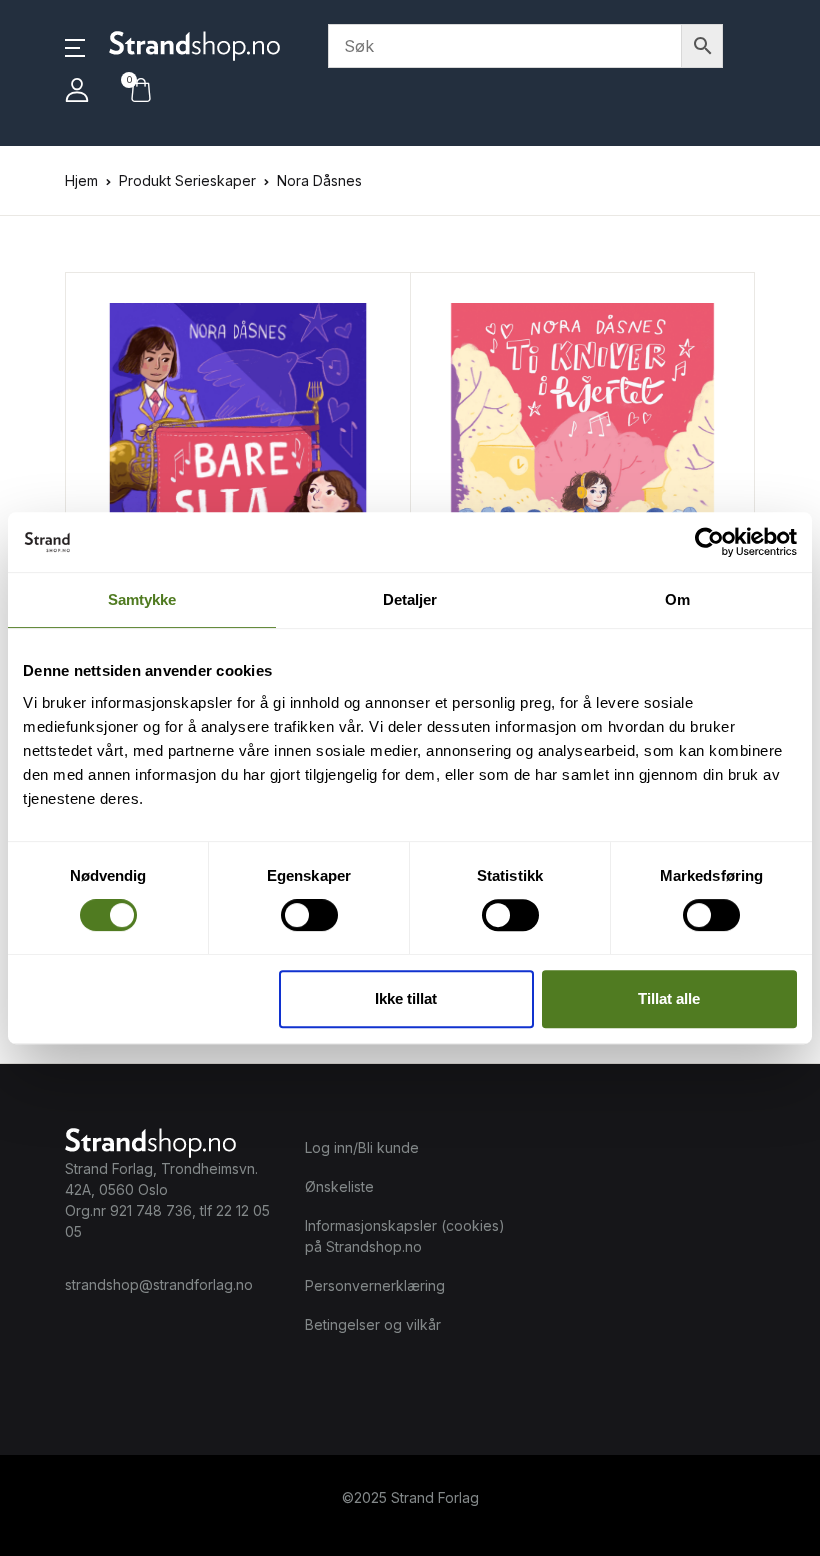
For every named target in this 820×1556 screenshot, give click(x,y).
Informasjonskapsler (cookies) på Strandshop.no (405, 1236)
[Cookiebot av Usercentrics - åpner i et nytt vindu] (709, 542)
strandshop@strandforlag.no (159, 1284)
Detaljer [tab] (410, 599)
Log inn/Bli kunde (362, 1147)
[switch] (309, 915)
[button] (75, 46)
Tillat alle (669, 998)
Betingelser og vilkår (373, 1324)
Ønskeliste (339, 1186)
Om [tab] (677, 599)
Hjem (81, 180)
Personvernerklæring (375, 1285)
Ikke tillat (406, 998)
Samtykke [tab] (142, 599)
